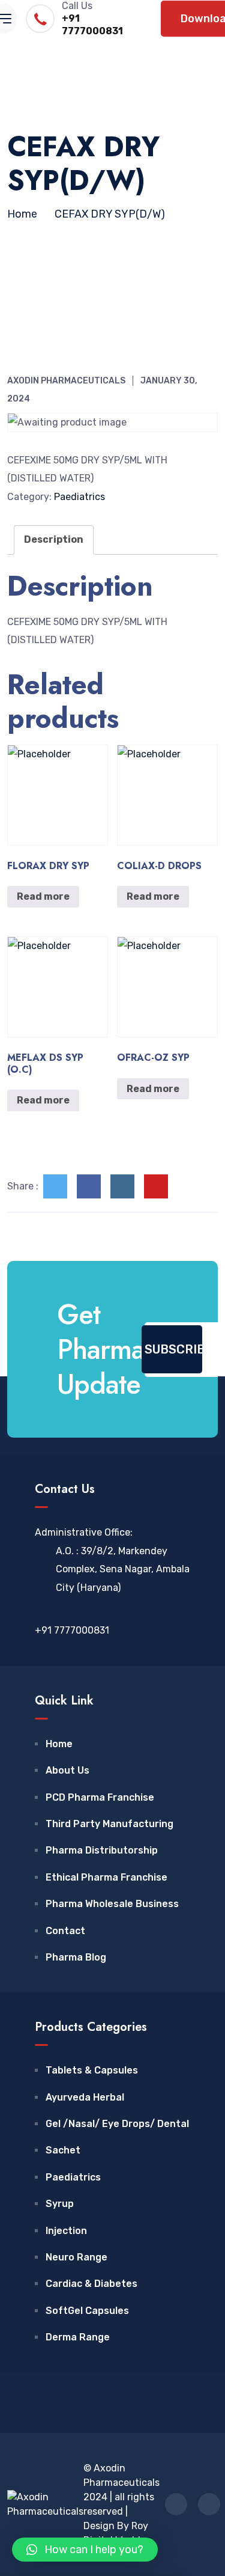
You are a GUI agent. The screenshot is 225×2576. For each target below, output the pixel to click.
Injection (66, 2231)
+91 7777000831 (92, 25)
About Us (67, 1770)
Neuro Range (76, 2257)
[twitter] (55, 1186)
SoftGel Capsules (87, 2311)
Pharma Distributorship (102, 1850)
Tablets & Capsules (92, 2070)
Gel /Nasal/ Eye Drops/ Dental (117, 2124)
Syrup (60, 2204)
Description (54, 539)
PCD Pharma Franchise (100, 1797)
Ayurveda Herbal (85, 2097)
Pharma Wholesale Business (112, 1904)
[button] (85, 2550)
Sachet (63, 2150)
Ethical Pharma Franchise (106, 1877)
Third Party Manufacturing (109, 1824)
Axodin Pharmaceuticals (66, 381)
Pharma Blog (76, 1957)
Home (59, 1744)
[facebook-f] (89, 1186)
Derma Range (78, 2337)
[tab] (54, 540)
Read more (43, 896)
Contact (65, 1931)
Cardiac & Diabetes (91, 2284)
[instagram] (122, 1186)
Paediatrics (79, 497)
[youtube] (156, 1186)
